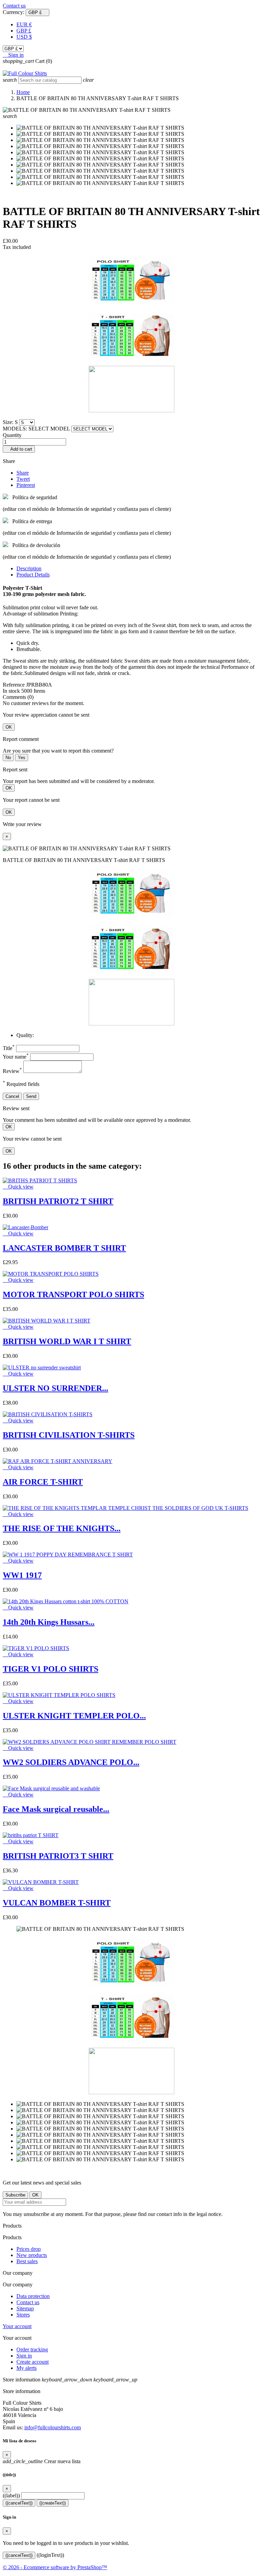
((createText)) (53, 2503)
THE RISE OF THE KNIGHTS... (62, 1528)
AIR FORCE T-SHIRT (43, 1482)
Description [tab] (29, 568)
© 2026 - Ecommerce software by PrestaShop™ (55, 2567)
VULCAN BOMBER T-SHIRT (57, 1903)
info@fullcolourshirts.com (53, 2427)
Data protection (33, 2296)
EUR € (24, 24)
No (8, 758)
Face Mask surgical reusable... (56, 1809)
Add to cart (19, 449)
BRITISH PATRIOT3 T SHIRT (58, 1856)
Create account (33, 2362)
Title (9, 1048)
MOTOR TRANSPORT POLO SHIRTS (73, 1294)
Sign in (24, 2356)
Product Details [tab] (33, 575)
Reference (14, 685)
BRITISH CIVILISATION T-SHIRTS (69, 1435)
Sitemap (25, 2308)
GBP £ (24, 31)
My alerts (27, 2368)
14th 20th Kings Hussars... (49, 1622)
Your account (17, 2326)
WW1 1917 (22, 1575)
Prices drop (29, 2249)
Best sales (27, 2261)
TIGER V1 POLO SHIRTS (51, 1669)
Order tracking (32, 2349)
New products (32, 2255)
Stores (23, 2315)
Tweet (23, 479)
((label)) (11, 2495)
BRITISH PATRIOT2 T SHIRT (58, 1201)
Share (23, 473)
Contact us (14, 6)
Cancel (12, 1096)
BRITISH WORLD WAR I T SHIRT (67, 1341)
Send (31, 1096)
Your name (16, 1057)
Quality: (25, 1035)
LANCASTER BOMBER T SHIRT (64, 1248)
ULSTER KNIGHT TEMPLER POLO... (74, 1716)
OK (9, 727)
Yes (22, 758)
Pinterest (26, 485)
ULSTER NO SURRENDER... (55, 1388)
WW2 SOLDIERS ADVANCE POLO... (71, 1762)
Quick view (18, 1187)
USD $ (24, 37)
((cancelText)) (19, 2503)
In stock (11, 691)
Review (12, 1071)
